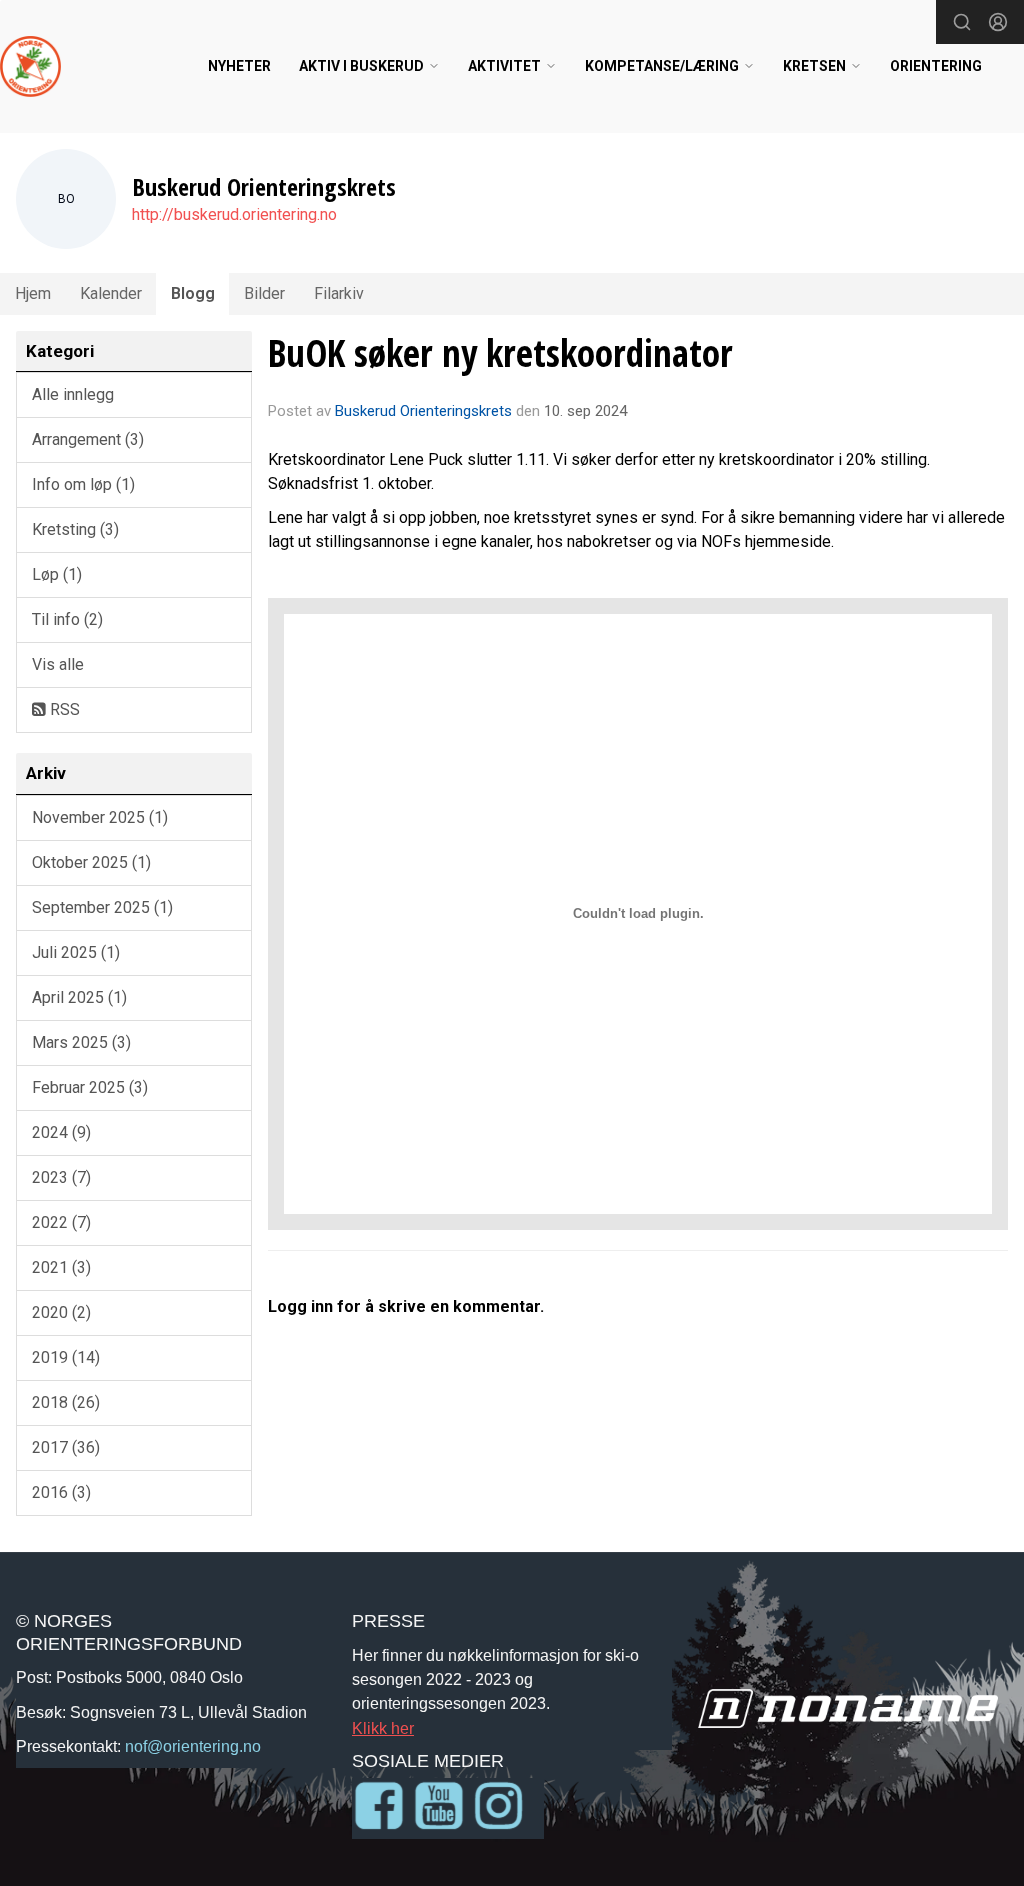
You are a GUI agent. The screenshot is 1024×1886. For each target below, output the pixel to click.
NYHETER (239, 66)
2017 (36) (66, 1447)
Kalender (111, 293)
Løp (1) (57, 574)
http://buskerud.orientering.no (234, 214)
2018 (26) (66, 1402)
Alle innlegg (73, 394)
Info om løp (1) (83, 484)
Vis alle (58, 664)
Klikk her (383, 1728)
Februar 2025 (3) (90, 1087)
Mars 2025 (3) (81, 1042)
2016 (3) (61, 1492)
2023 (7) (61, 1177)
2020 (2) (61, 1312)
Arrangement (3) (88, 439)
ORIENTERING (936, 66)
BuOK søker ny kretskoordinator (500, 353)
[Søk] (962, 22)
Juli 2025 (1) (76, 952)
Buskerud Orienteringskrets (423, 411)
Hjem (33, 293)
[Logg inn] (998, 22)
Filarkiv (339, 293)
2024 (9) (61, 1132)
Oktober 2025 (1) (91, 862)
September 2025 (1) (102, 907)
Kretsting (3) (75, 529)
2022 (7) (61, 1222)
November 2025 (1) (100, 817)
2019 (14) (66, 1357)
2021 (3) (61, 1267)
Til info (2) (67, 619)
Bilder (264, 293)
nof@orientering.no (193, 1746)
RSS (63, 709)
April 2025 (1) (79, 997)
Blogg (193, 293)
